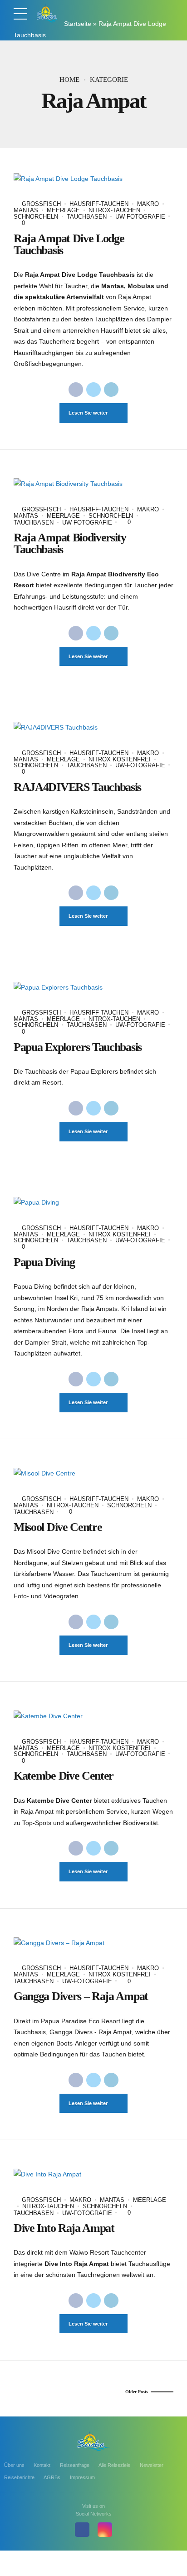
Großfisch (41, 204)
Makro (148, 204)
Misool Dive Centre (58, 1527)
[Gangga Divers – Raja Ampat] (93, 1943)
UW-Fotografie (140, 217)
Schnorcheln (111, 516)
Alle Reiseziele (114, 2465)
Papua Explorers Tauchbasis (78, 1047)
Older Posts (137, 2392)
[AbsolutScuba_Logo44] (93, 2441)
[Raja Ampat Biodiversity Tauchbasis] (93, 484)
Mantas (112, 2200)
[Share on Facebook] (76, 390)
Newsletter (152, 2465)
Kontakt (42, 2465)
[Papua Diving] (93, 1203)
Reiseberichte (19, 2477)
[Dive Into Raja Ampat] (93, 2174)
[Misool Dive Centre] (93, 1473)
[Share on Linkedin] (111, 390)
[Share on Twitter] (93, 390)
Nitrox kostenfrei (120, 759)
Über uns (14, 2465)
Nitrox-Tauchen (114, 210)
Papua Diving (44, 1262)
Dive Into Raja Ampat (64, 2228)
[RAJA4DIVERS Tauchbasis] (93, 728)
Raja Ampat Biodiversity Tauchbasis (70, 543)
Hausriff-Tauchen (99, 204)
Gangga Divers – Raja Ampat (81, 1996)
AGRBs (52, 2477)
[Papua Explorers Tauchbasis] (93, 988)
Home (69, 80)
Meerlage (63, 210)
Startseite (78, 24)
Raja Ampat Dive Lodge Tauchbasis (69, 244)
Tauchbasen (87, 217)
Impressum (82, 2477)
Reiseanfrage (75, 2465)
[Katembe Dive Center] (93, 1716)
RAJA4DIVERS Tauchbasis (77, 787)
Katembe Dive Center (64, 1776)
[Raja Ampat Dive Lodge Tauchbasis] (93, 179)
